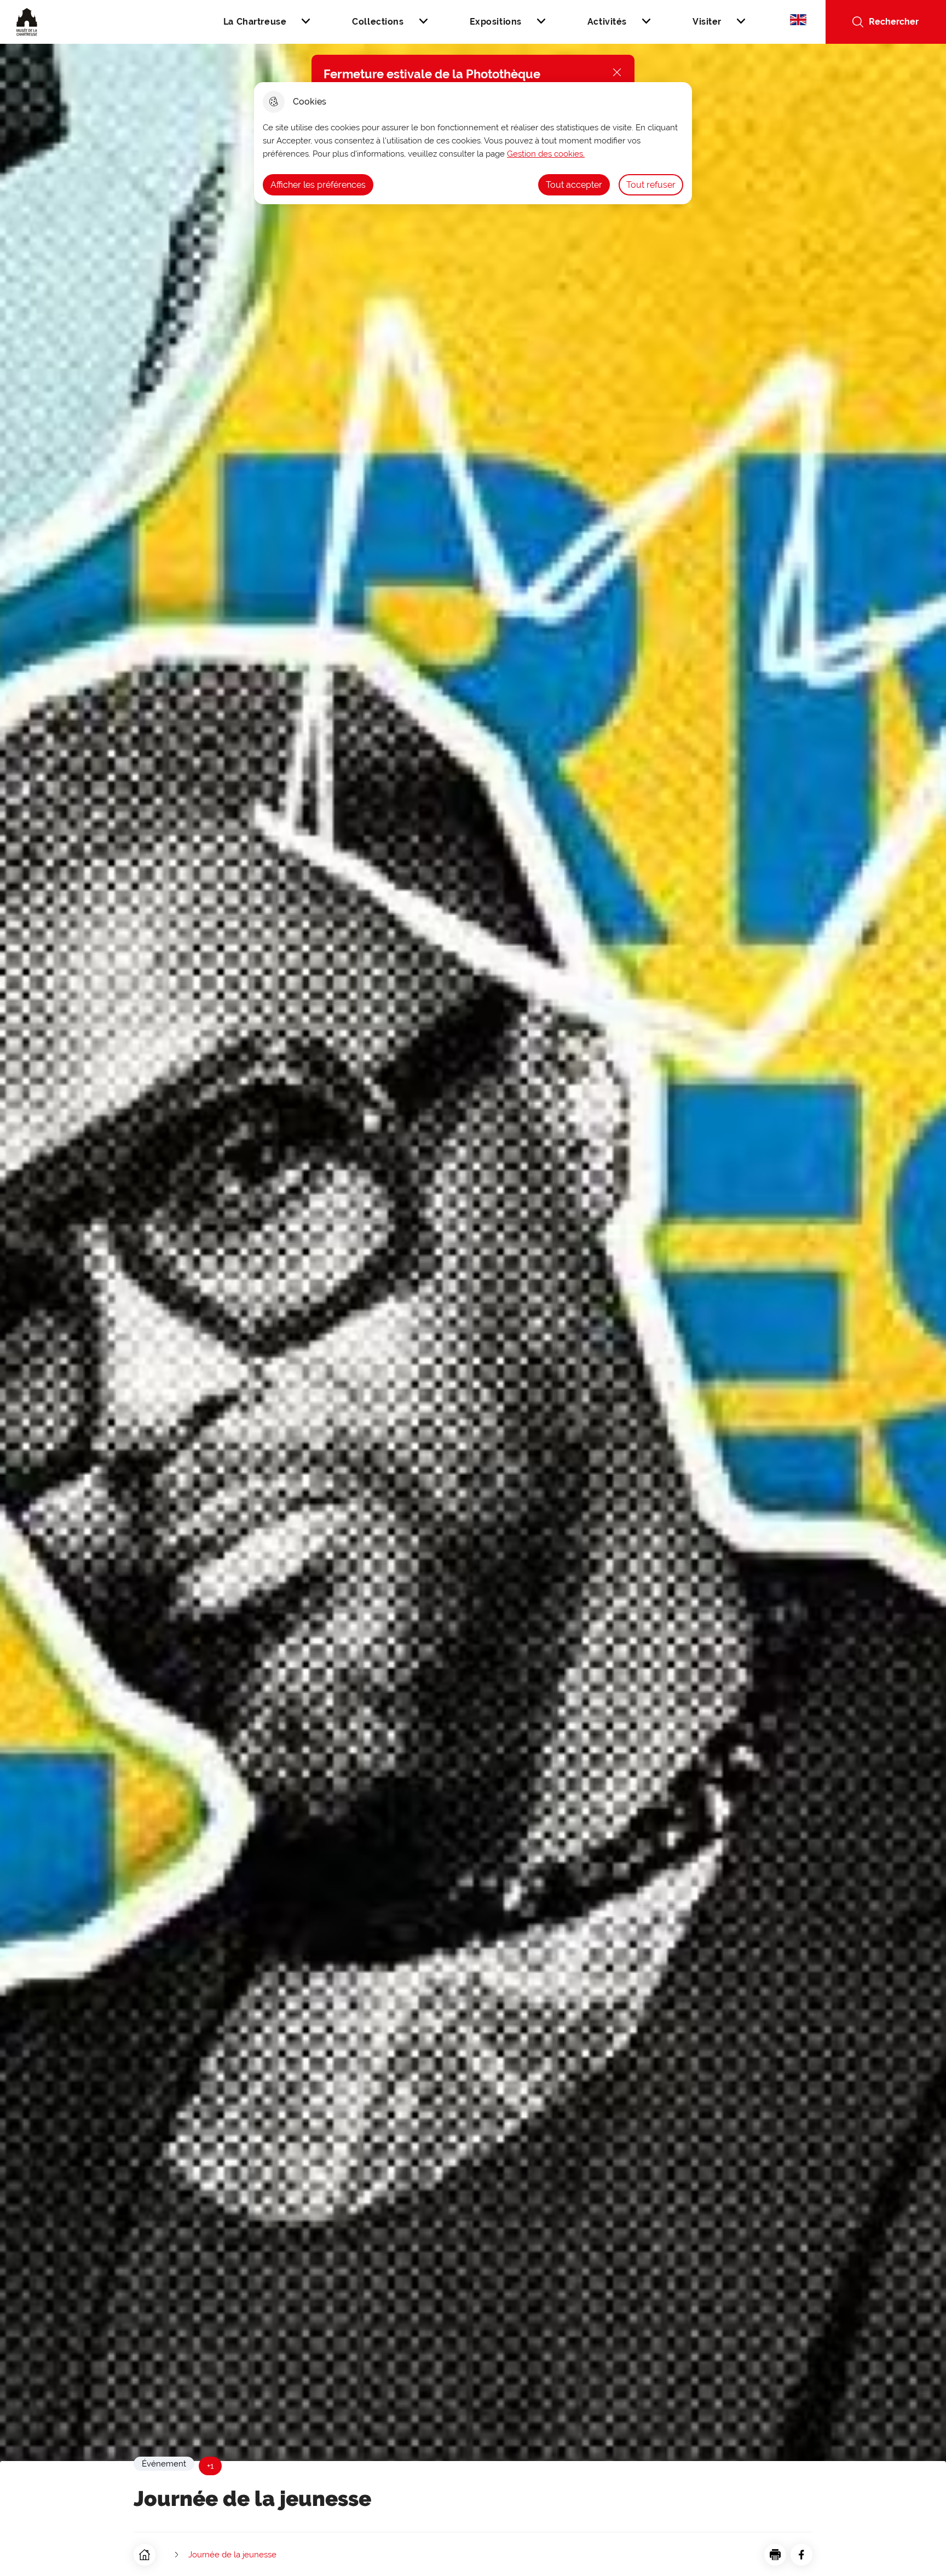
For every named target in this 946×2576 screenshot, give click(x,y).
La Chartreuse (255, 22)
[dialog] (473, 143)
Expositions (496, 22)
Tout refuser (651, 185)
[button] (775, 2555)
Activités (607, 22)
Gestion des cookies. (546, 154)
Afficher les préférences (318, 185)
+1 (210, 2466)
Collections (378, 22)
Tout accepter (574, 185)
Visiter (707, 22)
